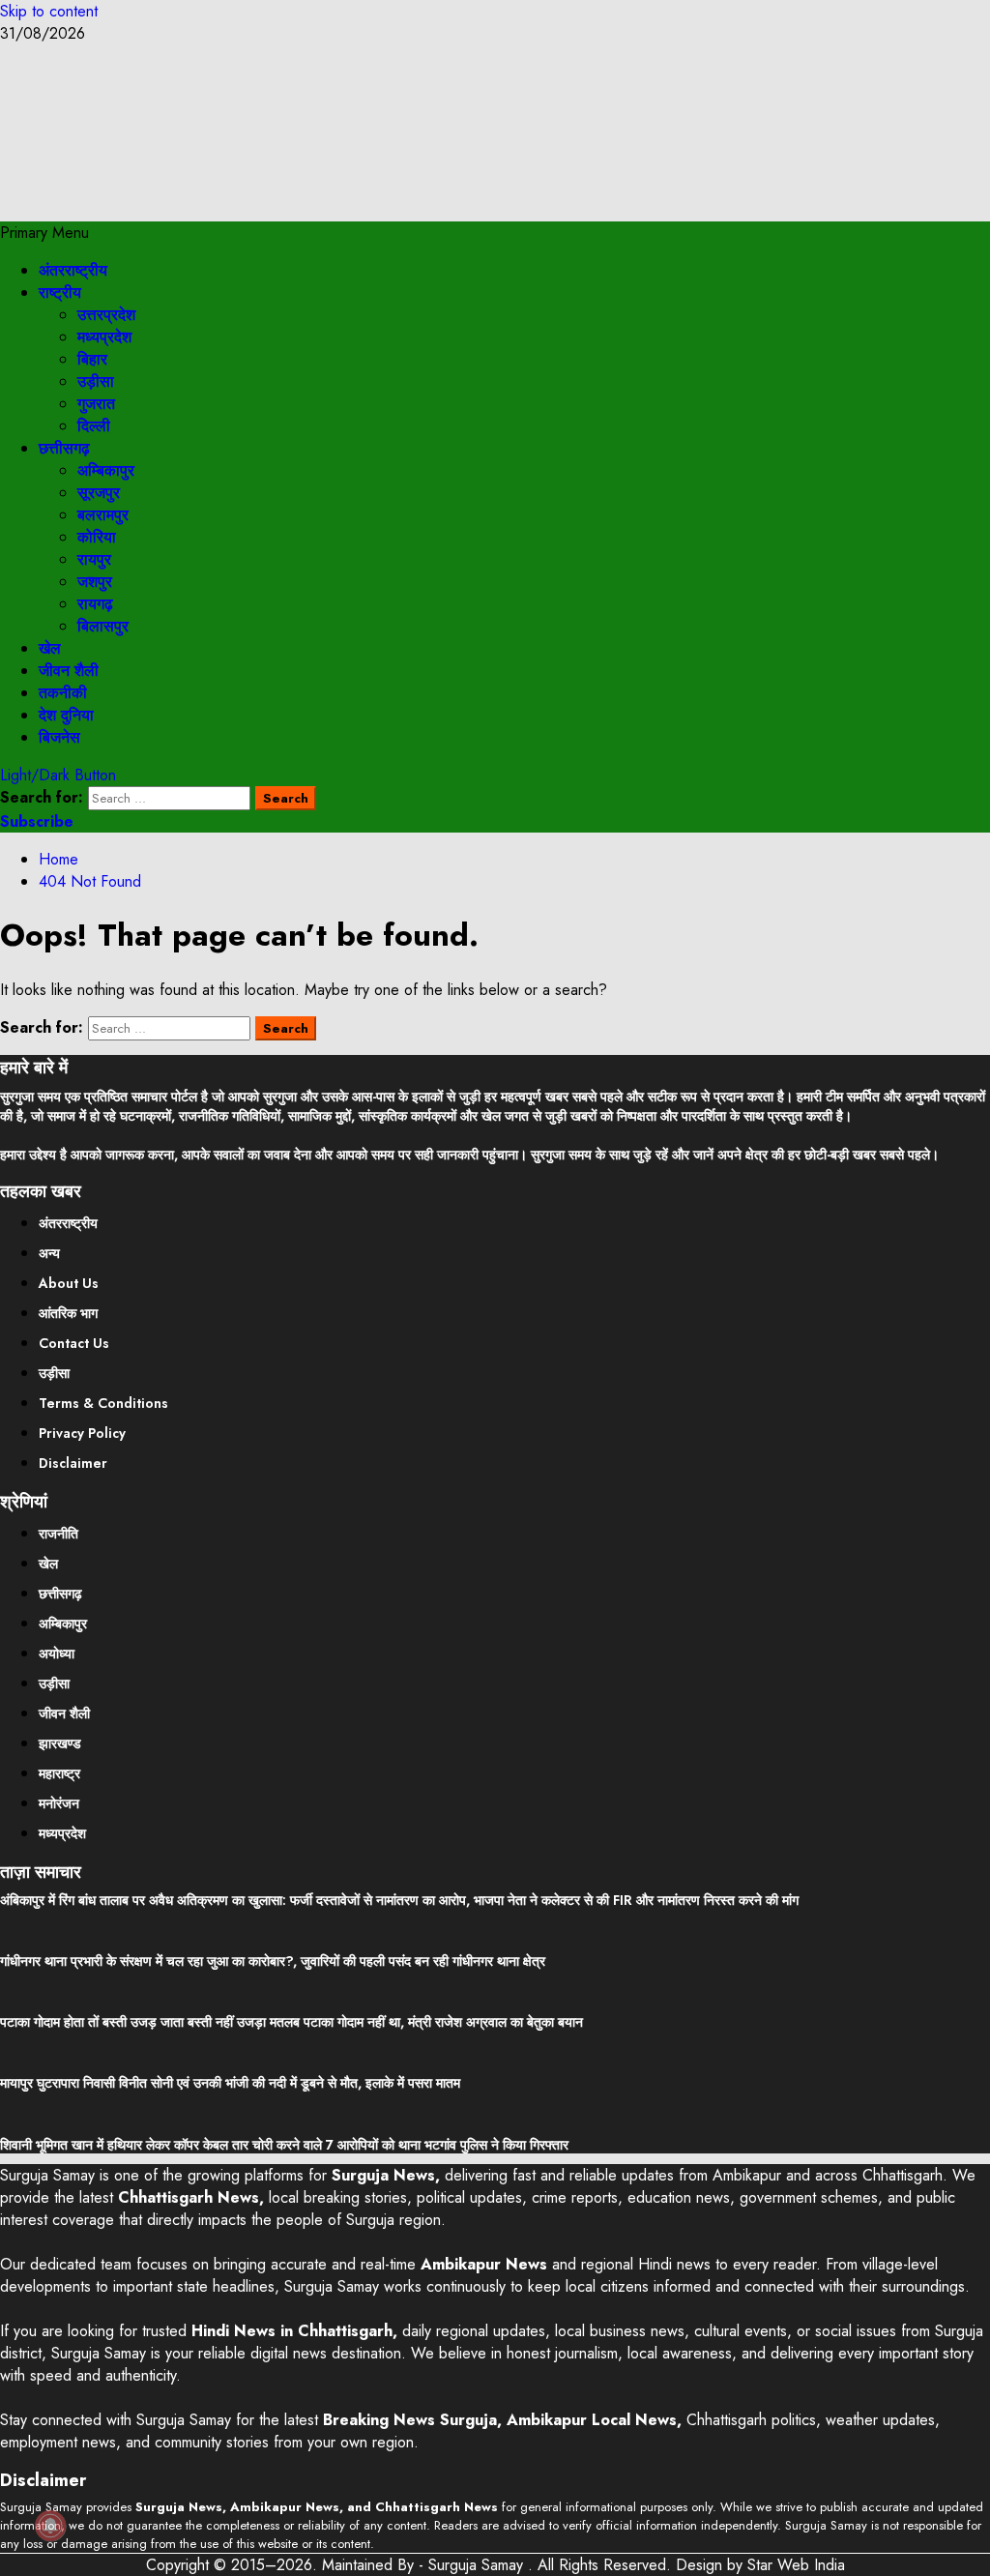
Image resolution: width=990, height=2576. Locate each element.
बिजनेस (59, 737)
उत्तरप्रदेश (106, 315)
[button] (44, 233)
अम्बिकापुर (106, 470)
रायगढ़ (95, 604)
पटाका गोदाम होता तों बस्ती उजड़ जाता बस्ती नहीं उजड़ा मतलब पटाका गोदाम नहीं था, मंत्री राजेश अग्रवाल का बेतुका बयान (291, 2022)
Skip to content (49, 11)
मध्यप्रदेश (104, 337)
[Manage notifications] (50, 2526)
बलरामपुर (103, 515)
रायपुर (94, 559)
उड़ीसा (96, 381)
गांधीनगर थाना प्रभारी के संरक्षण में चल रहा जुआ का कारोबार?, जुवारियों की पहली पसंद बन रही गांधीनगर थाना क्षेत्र (273, 1961)
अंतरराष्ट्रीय (73, 270)
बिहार (92, 359)
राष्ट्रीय (60, 293)
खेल (50, 648)
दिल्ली (94, 426)
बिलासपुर (103, 626)
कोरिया (97, 537)
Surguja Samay (478, 2565)
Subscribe (37, 821)
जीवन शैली (69, 671)
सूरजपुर (99, 493)
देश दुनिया (66, 715)
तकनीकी (63, 693)
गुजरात (96, 404)
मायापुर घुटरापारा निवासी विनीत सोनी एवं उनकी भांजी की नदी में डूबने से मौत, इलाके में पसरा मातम (230, 2083)
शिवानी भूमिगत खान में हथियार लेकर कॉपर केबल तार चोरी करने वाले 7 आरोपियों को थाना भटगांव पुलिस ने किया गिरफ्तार (284, 2145)
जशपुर (95, 582)
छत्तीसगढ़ (64, 448)
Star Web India (796, 2565)
